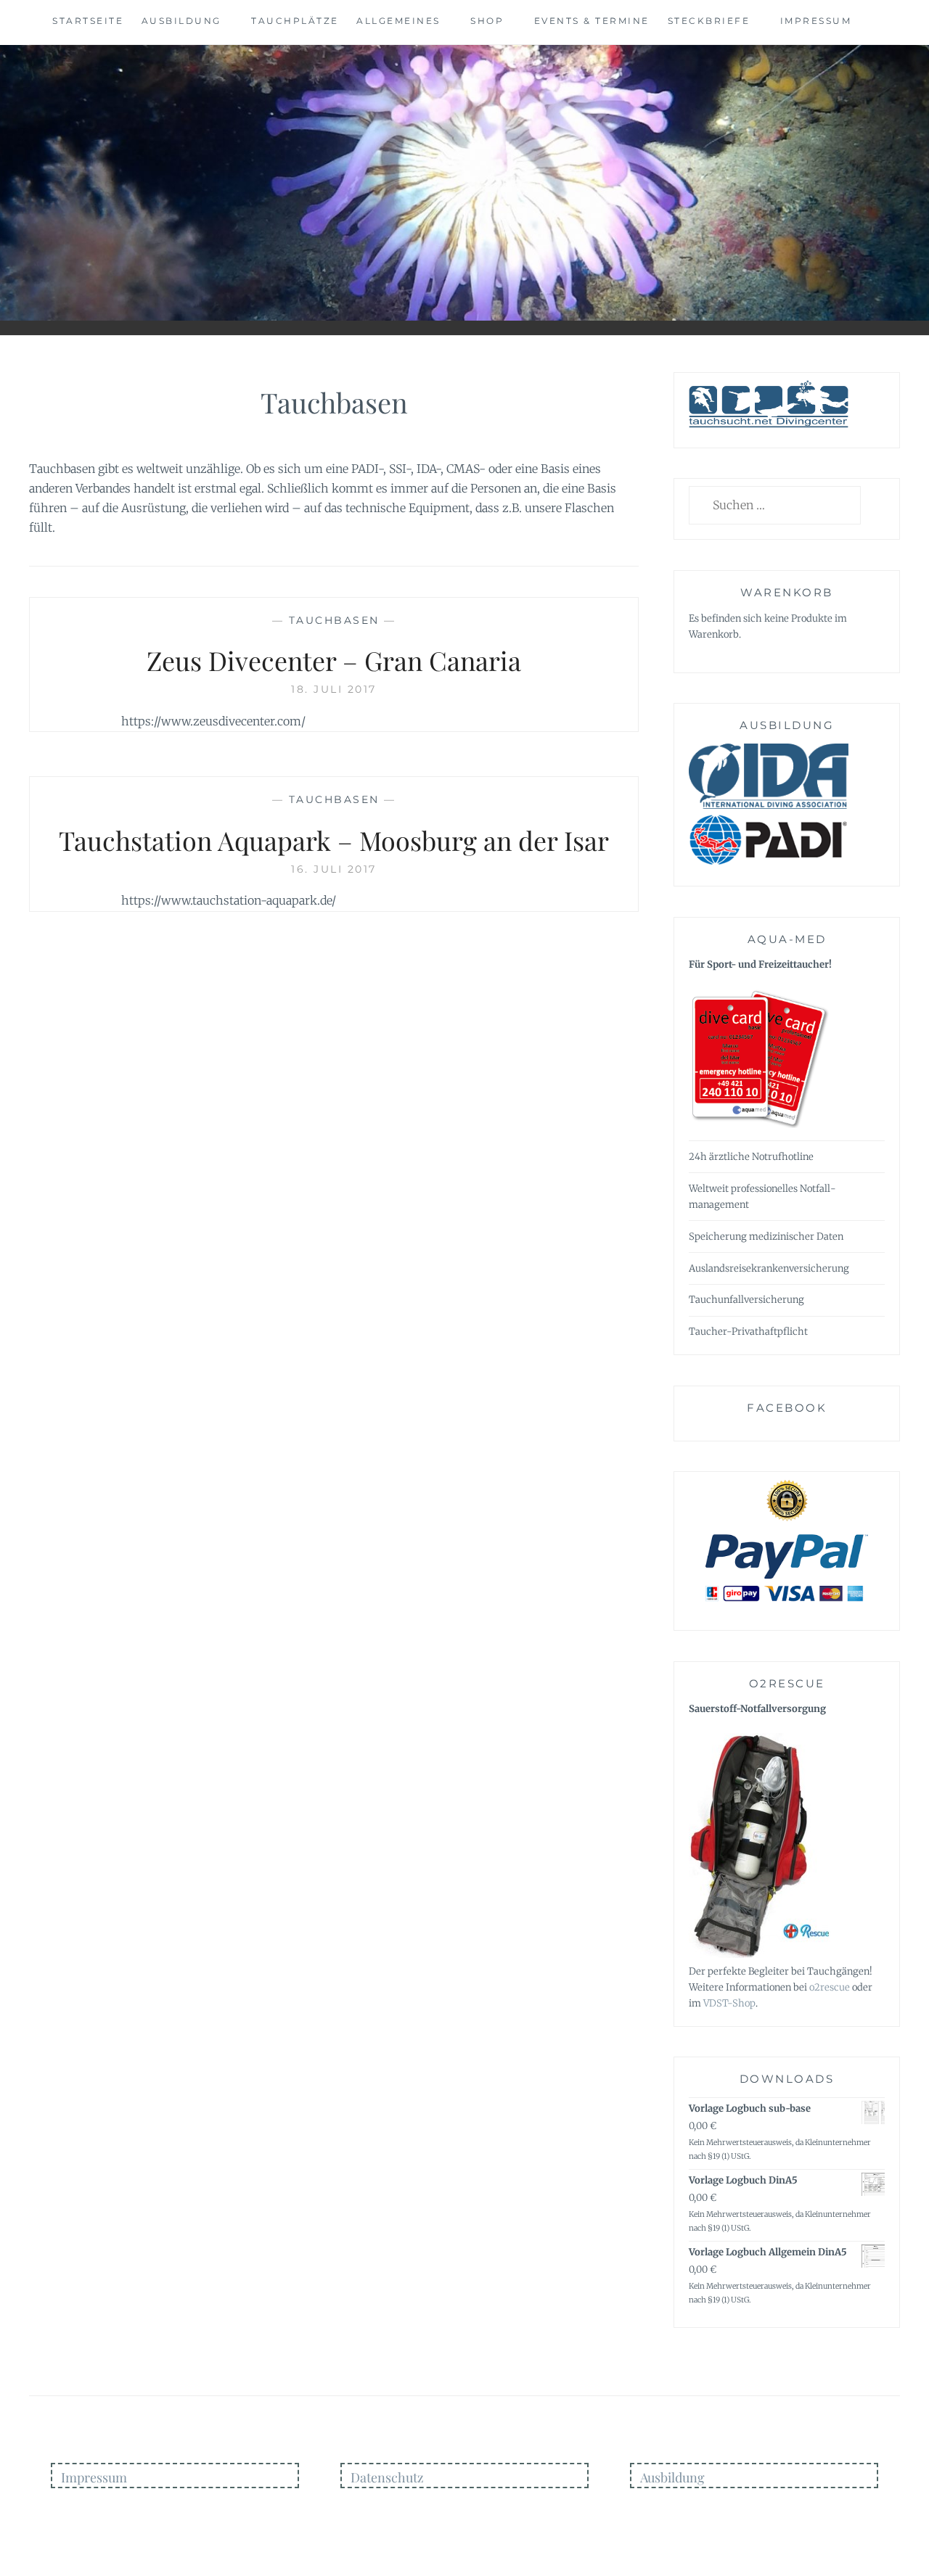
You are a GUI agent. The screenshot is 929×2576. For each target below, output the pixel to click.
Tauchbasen (334, 620)
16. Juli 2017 (334, 869)
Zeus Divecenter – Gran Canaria (334, 660)
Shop (487, 21)
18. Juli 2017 (334, 689)
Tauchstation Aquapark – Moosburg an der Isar (334, 840)
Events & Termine (592, 21)
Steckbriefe (709, 21)
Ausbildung (181, 21)
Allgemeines (398, 21)
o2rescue (830, 1987)
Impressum (816, 21)
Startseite (88, 21)
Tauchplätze (295, 21)
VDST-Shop (729, 2003)
